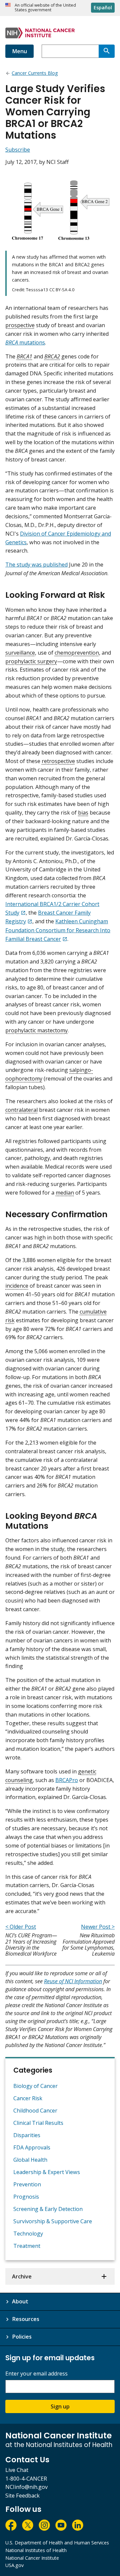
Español (103, 7)
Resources (26, 2319)
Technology (28, 2234)
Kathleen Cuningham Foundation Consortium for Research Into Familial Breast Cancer (58, 930)
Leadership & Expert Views (47, 2172)
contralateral (21, 1110)
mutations (25, 342)
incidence (17, 1286)
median (65, 1193)
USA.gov (14, 2565)
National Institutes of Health (36, 2550)
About (20, 2301)
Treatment (27, 2246)
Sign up (60, 2406)
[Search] (107, 51)
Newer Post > (98, 1927)
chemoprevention (77, 653)
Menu (19, 51)
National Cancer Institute (32, 2558)
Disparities (27, 2135)
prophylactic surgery (31, 661)
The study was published (36, 565)
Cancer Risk (28, 2098)
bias (83, 813)
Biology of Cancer (35, 2086)
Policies (22, 2337)
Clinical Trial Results (38, 2123)
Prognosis (26, 2197)
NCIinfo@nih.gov (26, 2487)
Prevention (27, 2184)
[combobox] (70, 51)
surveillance (20, 653)
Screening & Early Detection (48, 2209)
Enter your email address (36, 2374)
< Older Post (21, 1927)
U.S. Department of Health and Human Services (57, 2543)
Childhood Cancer (35, 2111)
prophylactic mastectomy (36, 1030)
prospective (20, 325)
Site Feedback (22, 2496)
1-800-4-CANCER (26, 2479)
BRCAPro (67, 1780)
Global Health (30, 2160)
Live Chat (17, 2470)
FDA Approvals (32, 2147)
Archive (22, 2276)
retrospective (58, 761)
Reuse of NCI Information (73, 1981)
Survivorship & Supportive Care (53, 2221)
